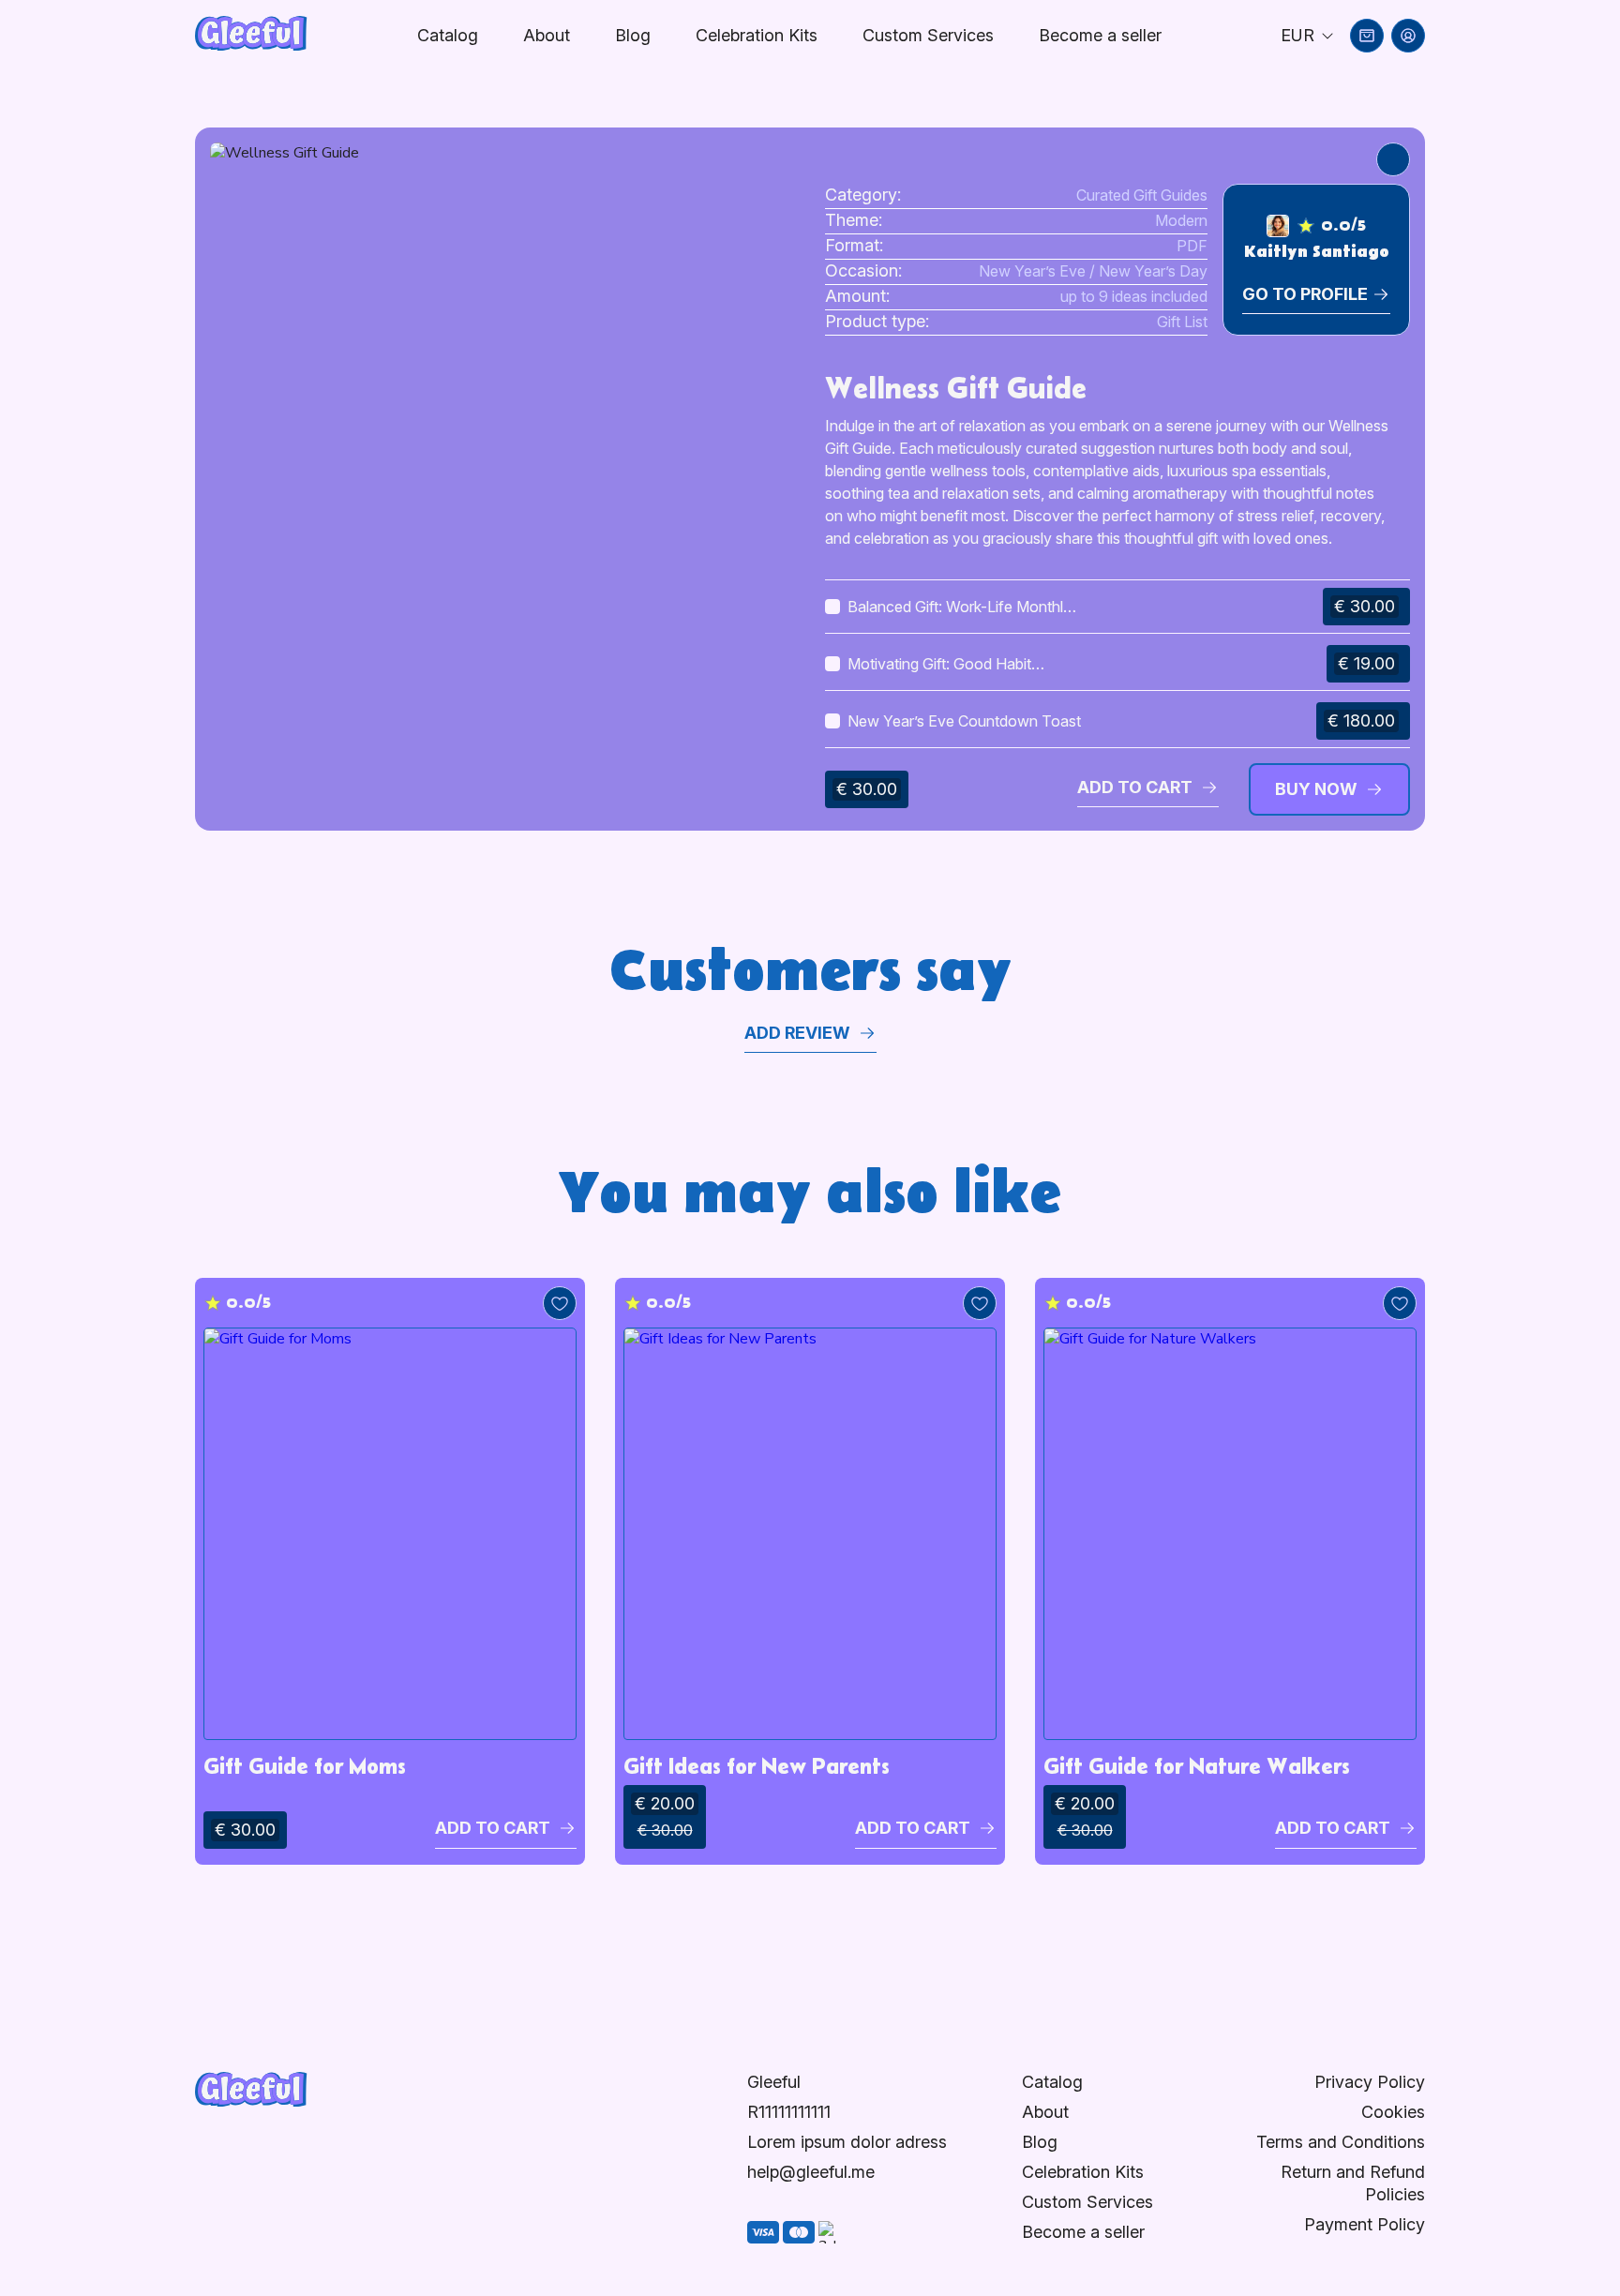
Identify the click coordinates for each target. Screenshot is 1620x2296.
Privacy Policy (1370, 2082)
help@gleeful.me (811, 2172)
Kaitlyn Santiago (1316, 252)
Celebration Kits (757, 35)
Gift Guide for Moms (305, 1766)
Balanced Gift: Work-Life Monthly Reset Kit (960, 608)
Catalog (448, 35)
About (547, 35)
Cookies (1393, 2112)
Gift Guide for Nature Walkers (1197, 1766)
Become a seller (1083, 2232)
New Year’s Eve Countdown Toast (964, 721)
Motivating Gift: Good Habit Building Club (939, 665)
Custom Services (928, 35)
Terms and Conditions (1341, 2142)
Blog (633, 35)
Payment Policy (1365, 2224)
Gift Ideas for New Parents (757, 1766)
